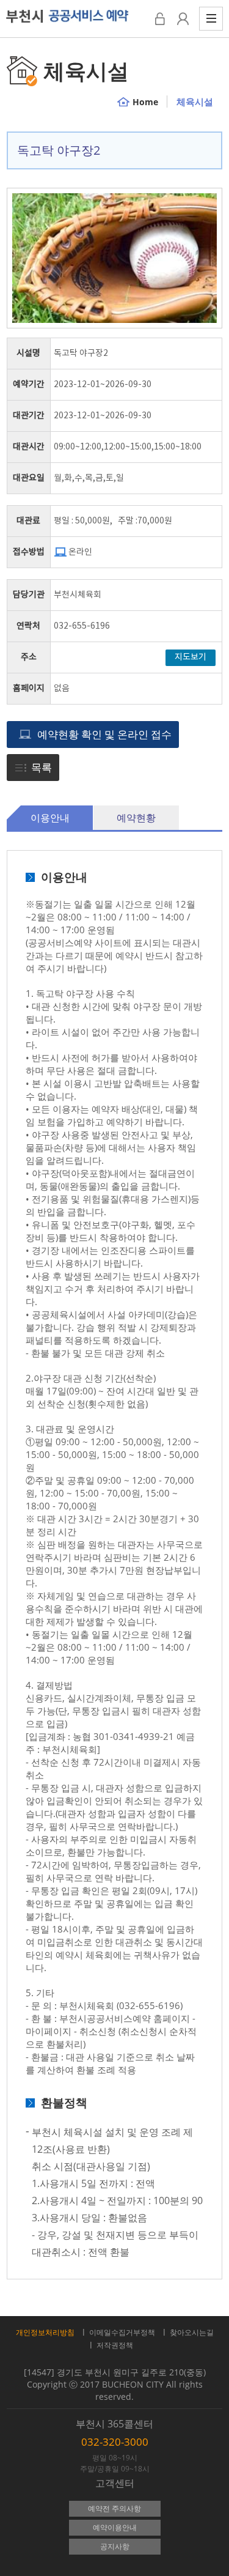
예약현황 (136, 818)
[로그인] (160, 19)
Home (145, 102)
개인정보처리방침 (45, 2332)
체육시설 (195, 102)
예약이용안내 (115, 2527)
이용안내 (50, 818)
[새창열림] (183, 19)
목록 (42, 767)
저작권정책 (115, 2345)
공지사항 (115, 2546)
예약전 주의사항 (114, 2508)
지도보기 (191, 657)
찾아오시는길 (192, 2332)
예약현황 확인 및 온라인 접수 (104, 734)
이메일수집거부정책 (122, 2332)
